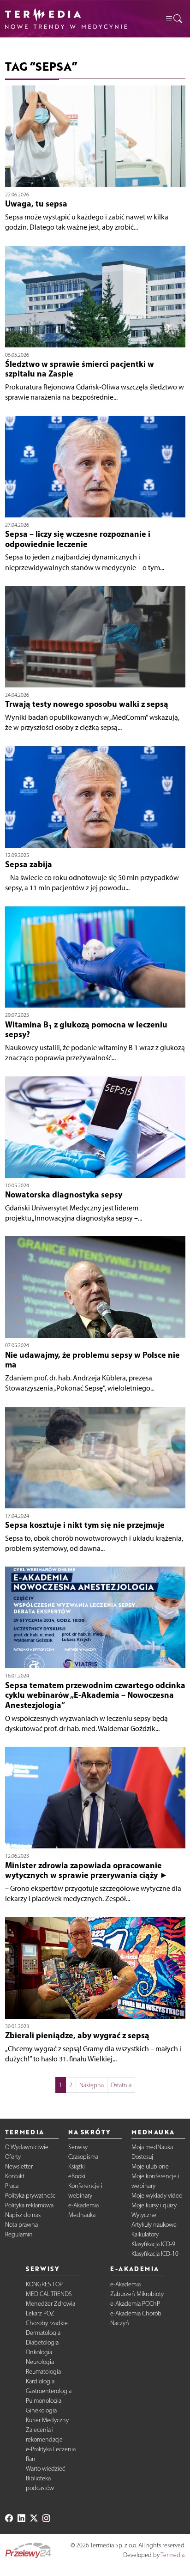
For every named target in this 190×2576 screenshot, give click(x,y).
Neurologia (40, 2362)
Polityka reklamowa (29, 2205)
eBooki (77, 2176)
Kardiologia (40, 2381)
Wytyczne (144, 2215)
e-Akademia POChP (135, 2304)
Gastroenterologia (49, 2391)
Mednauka (82, 2215)
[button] (173, 19)
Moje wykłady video (157, 2196)
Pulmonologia (44, 2401)
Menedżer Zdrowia (50, 2304)
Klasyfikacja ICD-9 (153, 2244)
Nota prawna (21, 2225)
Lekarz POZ (40, 2313)
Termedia (172, 2555)
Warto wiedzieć (45, 2469)
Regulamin (19, 2234)
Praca (12, 2186)
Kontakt (15, 2176)
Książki (77, 2166)
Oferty (13, 2157)
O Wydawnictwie (27, 2147)
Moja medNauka (152, 2147)
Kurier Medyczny (47, 2420)
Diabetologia (42, 2342)
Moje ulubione (150, 2166)
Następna (92, 2085)
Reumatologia (43, 2372)
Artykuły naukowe (154, 2225)
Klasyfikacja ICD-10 (155, 2254)
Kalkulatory (145, 2234)
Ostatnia (121, 2085)
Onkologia (39, 2352)
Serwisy (78, 2147)
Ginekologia (41, 2410)
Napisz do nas (23, 2215)
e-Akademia (83, 2205)
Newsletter (19, 2166)
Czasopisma (83, 2157)
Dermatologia (43, 2333)
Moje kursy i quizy (154, 2205)
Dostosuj (142, 2157)
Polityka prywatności (31, 2196)
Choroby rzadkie (47, 2323)
